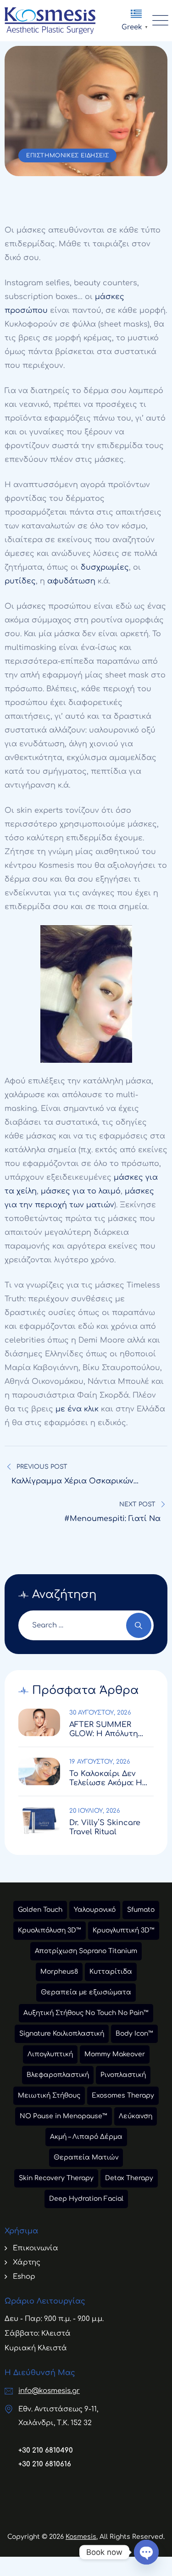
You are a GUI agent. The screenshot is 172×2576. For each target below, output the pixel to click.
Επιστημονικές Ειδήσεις (67, 155)
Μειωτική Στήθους (49, 2096)
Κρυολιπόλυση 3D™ (50, 1930)
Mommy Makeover (115, 2054)
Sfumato (141, 1910)
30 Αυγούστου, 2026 (100, 1713)
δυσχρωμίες (105, 567)
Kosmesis (81, 2537)
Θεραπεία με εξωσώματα (86, 1992)
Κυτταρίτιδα (111, 1972)
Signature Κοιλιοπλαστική (62, 2034)
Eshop (24, 2277)
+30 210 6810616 (45, 2464)
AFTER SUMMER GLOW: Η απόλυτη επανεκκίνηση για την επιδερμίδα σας (109, 1729)
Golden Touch (40, 1910)
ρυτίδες (20, 581)
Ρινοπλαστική (123, 2075)
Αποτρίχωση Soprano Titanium (86, 1951)
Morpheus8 (59, 1972)
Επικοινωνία (36, 2248)
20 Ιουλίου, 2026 (95, 1811)
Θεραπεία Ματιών (86, 2157)
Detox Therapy (129, 2178)
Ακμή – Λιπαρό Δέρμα (86, 2137)
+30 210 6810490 (46, 2451)
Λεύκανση (136, 2116)
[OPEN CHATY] (146, 2552)
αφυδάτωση (71, 581)
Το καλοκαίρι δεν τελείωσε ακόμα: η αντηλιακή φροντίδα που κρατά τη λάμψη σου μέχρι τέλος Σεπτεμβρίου (111, 1779)
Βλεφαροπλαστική (58, 2075)
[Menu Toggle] (158, 21)
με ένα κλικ (77, 1409)
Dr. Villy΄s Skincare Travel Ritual (105, 1827)
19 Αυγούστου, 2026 (100, 1762)
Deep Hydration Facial (86, 2199)
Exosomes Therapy (123, 2096)
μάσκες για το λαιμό (81, 1191)
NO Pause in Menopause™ (64, 2116)
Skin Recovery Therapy (56, 2178)
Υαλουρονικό (95, 1910)
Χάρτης (27, 2262)
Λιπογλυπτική (50, 2054)
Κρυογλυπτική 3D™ (124, 1930)
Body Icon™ (134, 2034)
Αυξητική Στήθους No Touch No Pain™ (86, 2013)
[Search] (139, 1625)
